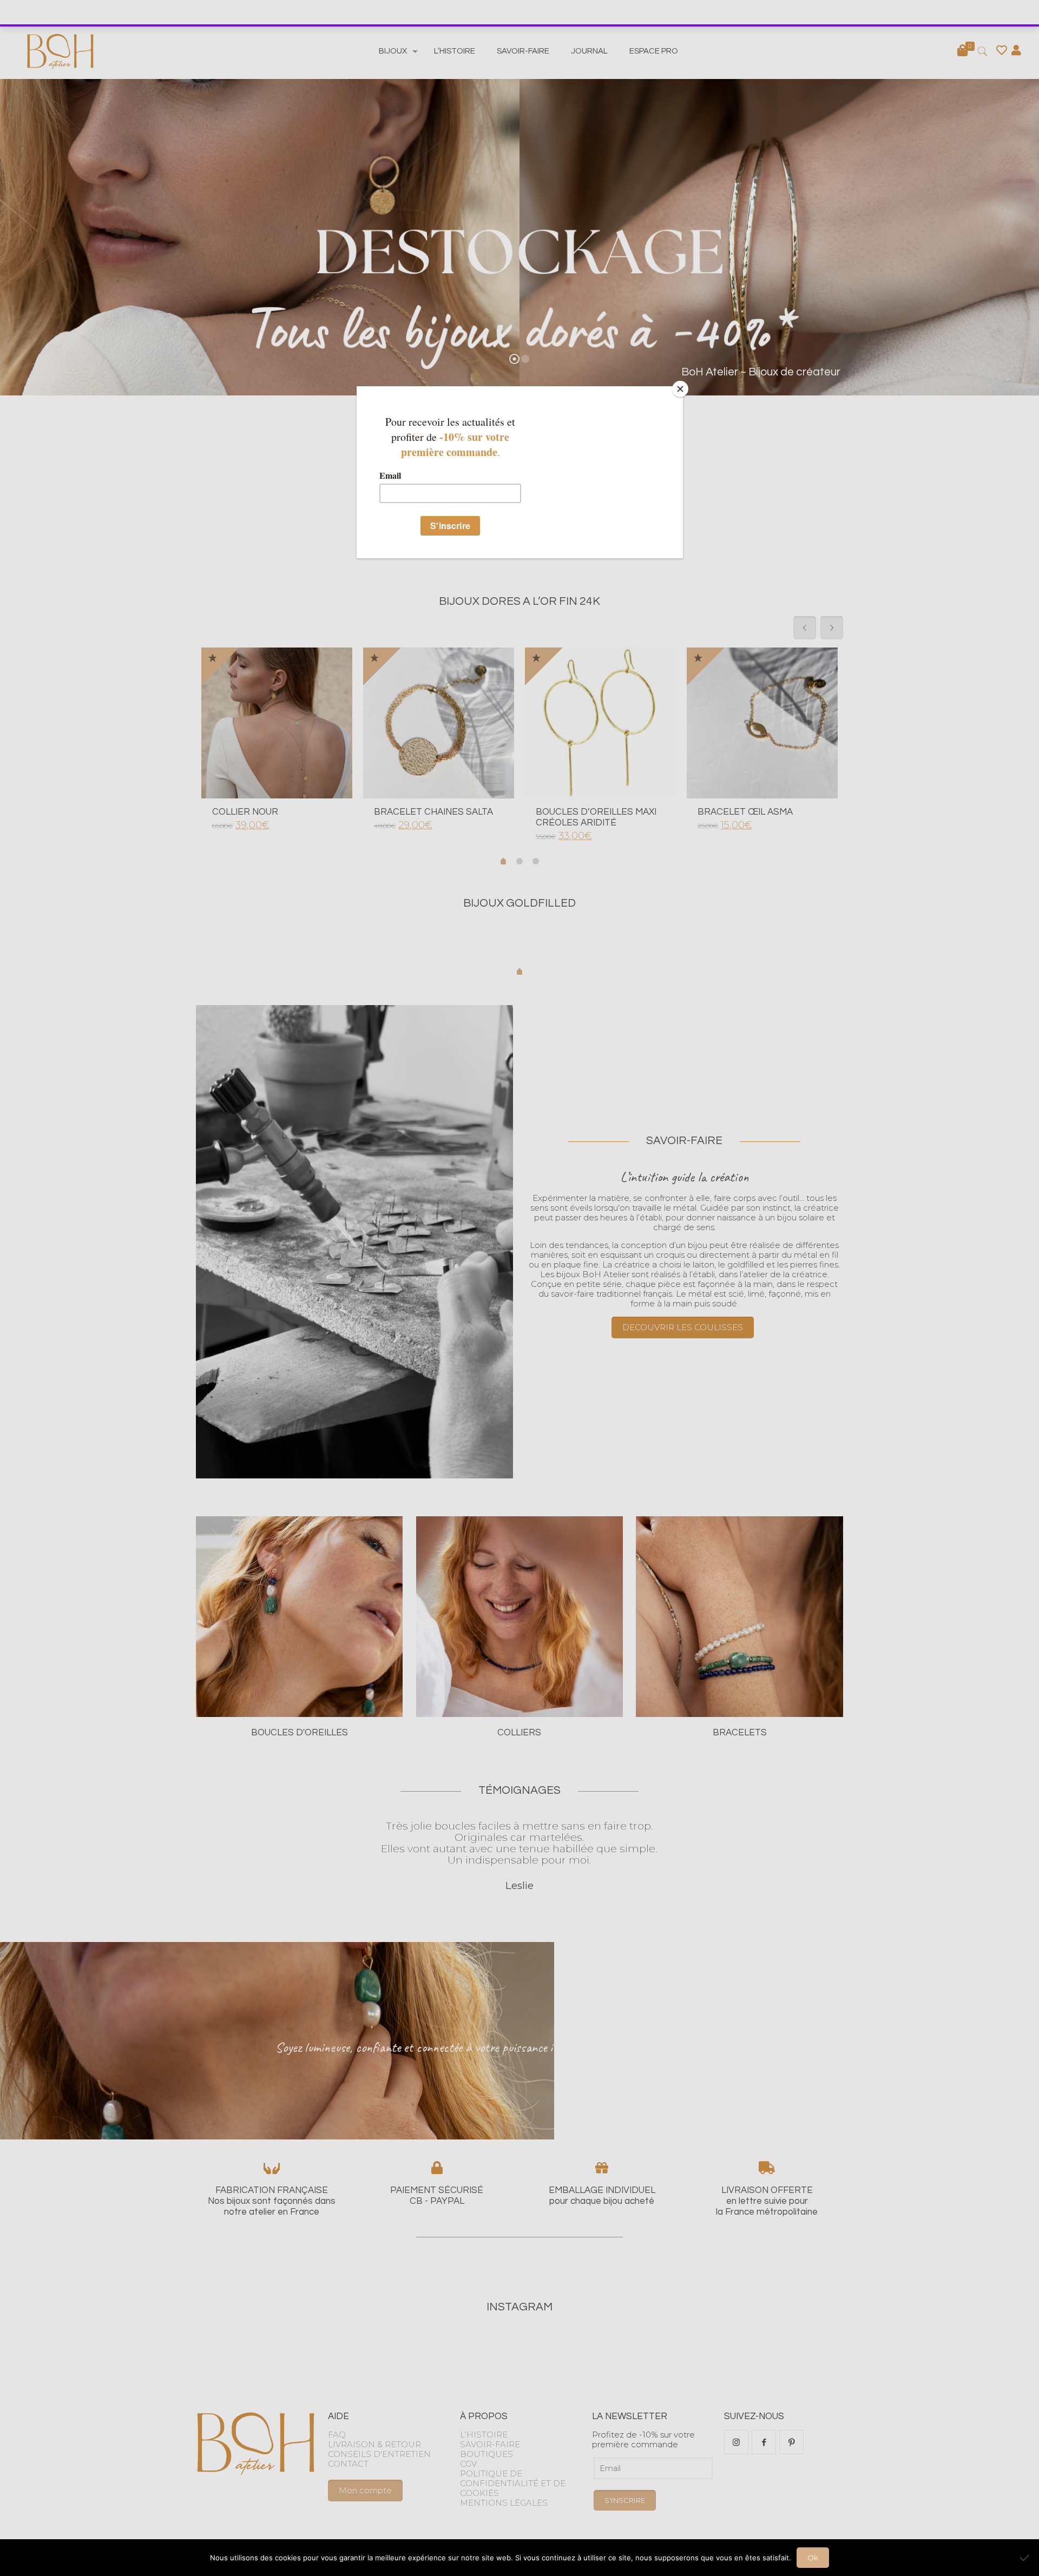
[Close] (680, 389)
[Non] (1025, 2558)
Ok (813, 2558)
